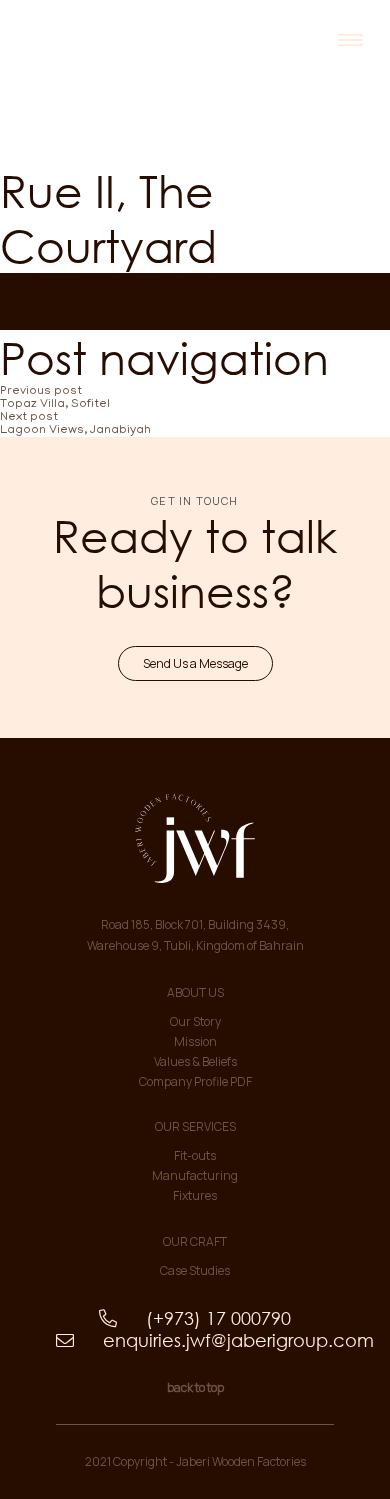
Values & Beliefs (195, 1061)
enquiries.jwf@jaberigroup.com (194, 1340)
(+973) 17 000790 (194, 1318)
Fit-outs (195, 1155)
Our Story (195, 1021)
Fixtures (195, 1195)
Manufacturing (195, 1175)
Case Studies (195, 1270)
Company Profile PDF (195, 1081)
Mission (195, 1041)
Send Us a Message (195, 663)
